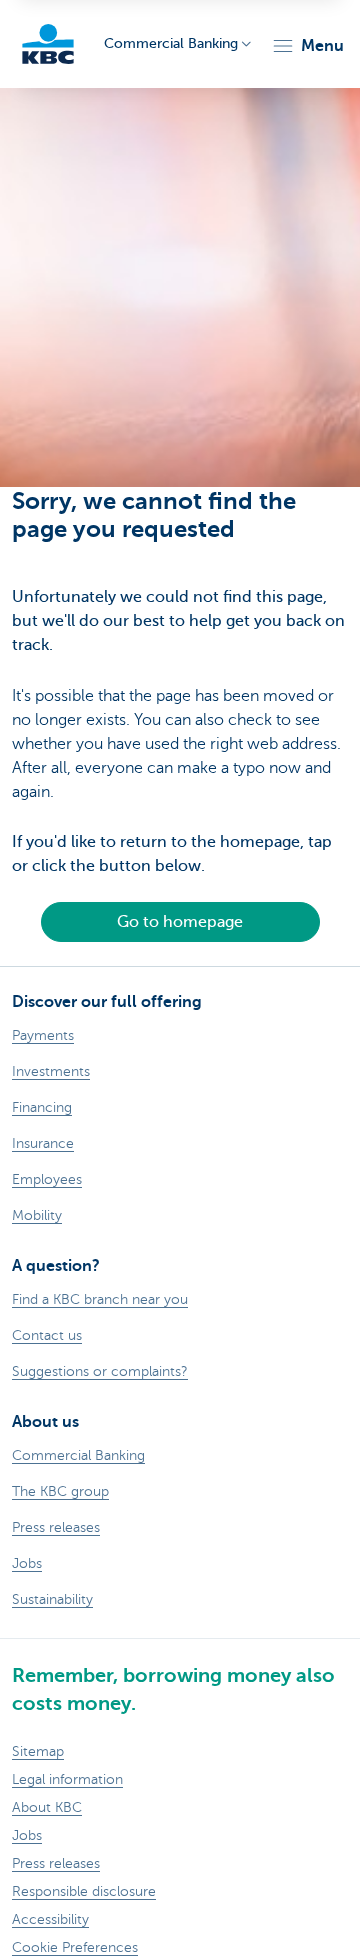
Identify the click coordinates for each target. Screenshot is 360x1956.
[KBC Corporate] (48, 44)
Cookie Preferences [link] (75, 1947)
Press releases (56, 1863)
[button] (307, 46)
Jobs (27, 1835)
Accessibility (50, 1919)
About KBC (47, 1807)
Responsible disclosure (84, 1891)
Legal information (67, 1779)
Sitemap (38, 1751)
